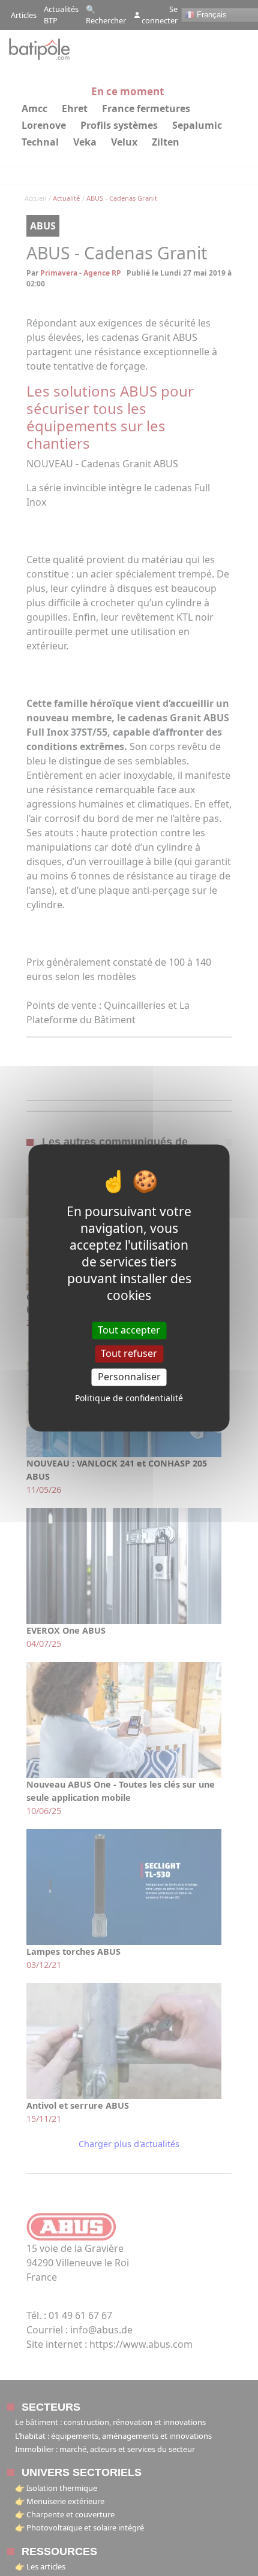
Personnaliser (129, 1377)
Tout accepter (129, 1330)
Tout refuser (129, 1353)
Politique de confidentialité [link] (129, 1399)
